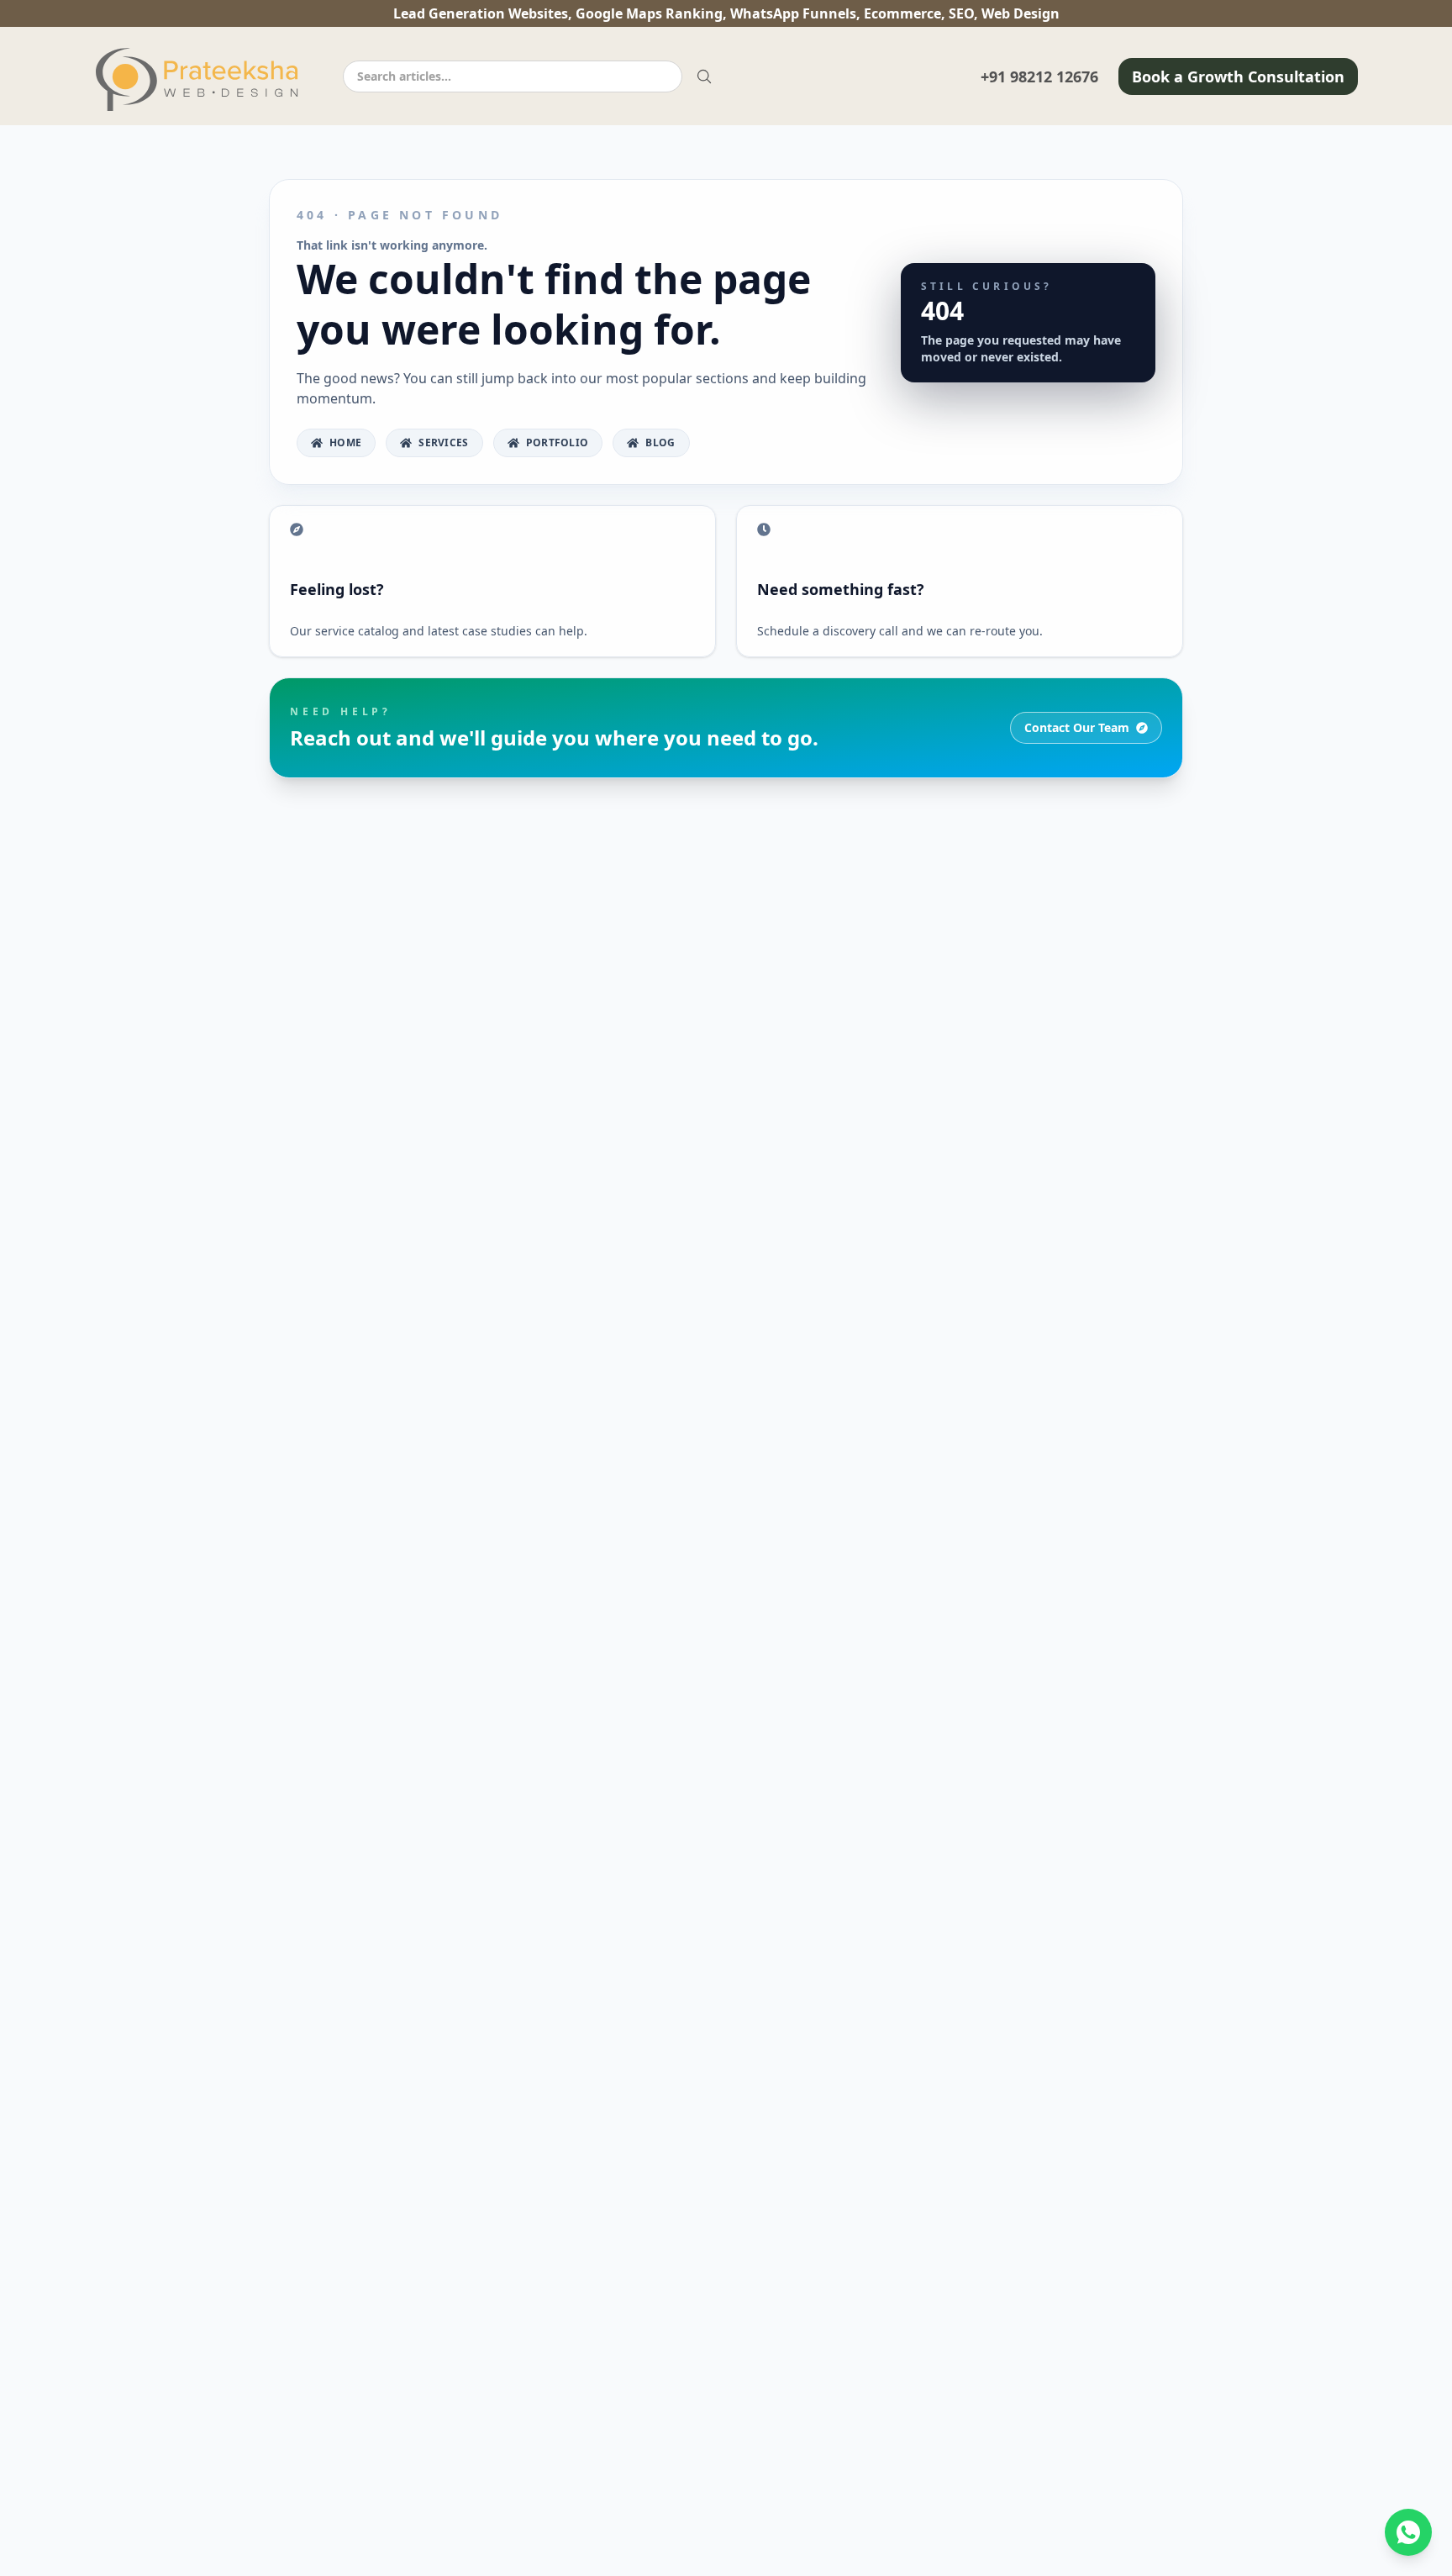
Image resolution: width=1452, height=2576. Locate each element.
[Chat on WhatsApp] (1408, 2532)
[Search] (704, 76)
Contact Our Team (1077, 727)
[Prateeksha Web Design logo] (202, 79)
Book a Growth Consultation (1238, 76)
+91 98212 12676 (1039, 76)
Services (443, 443)
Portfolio (558, 443)
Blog (660, 443)
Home (345, 443)
